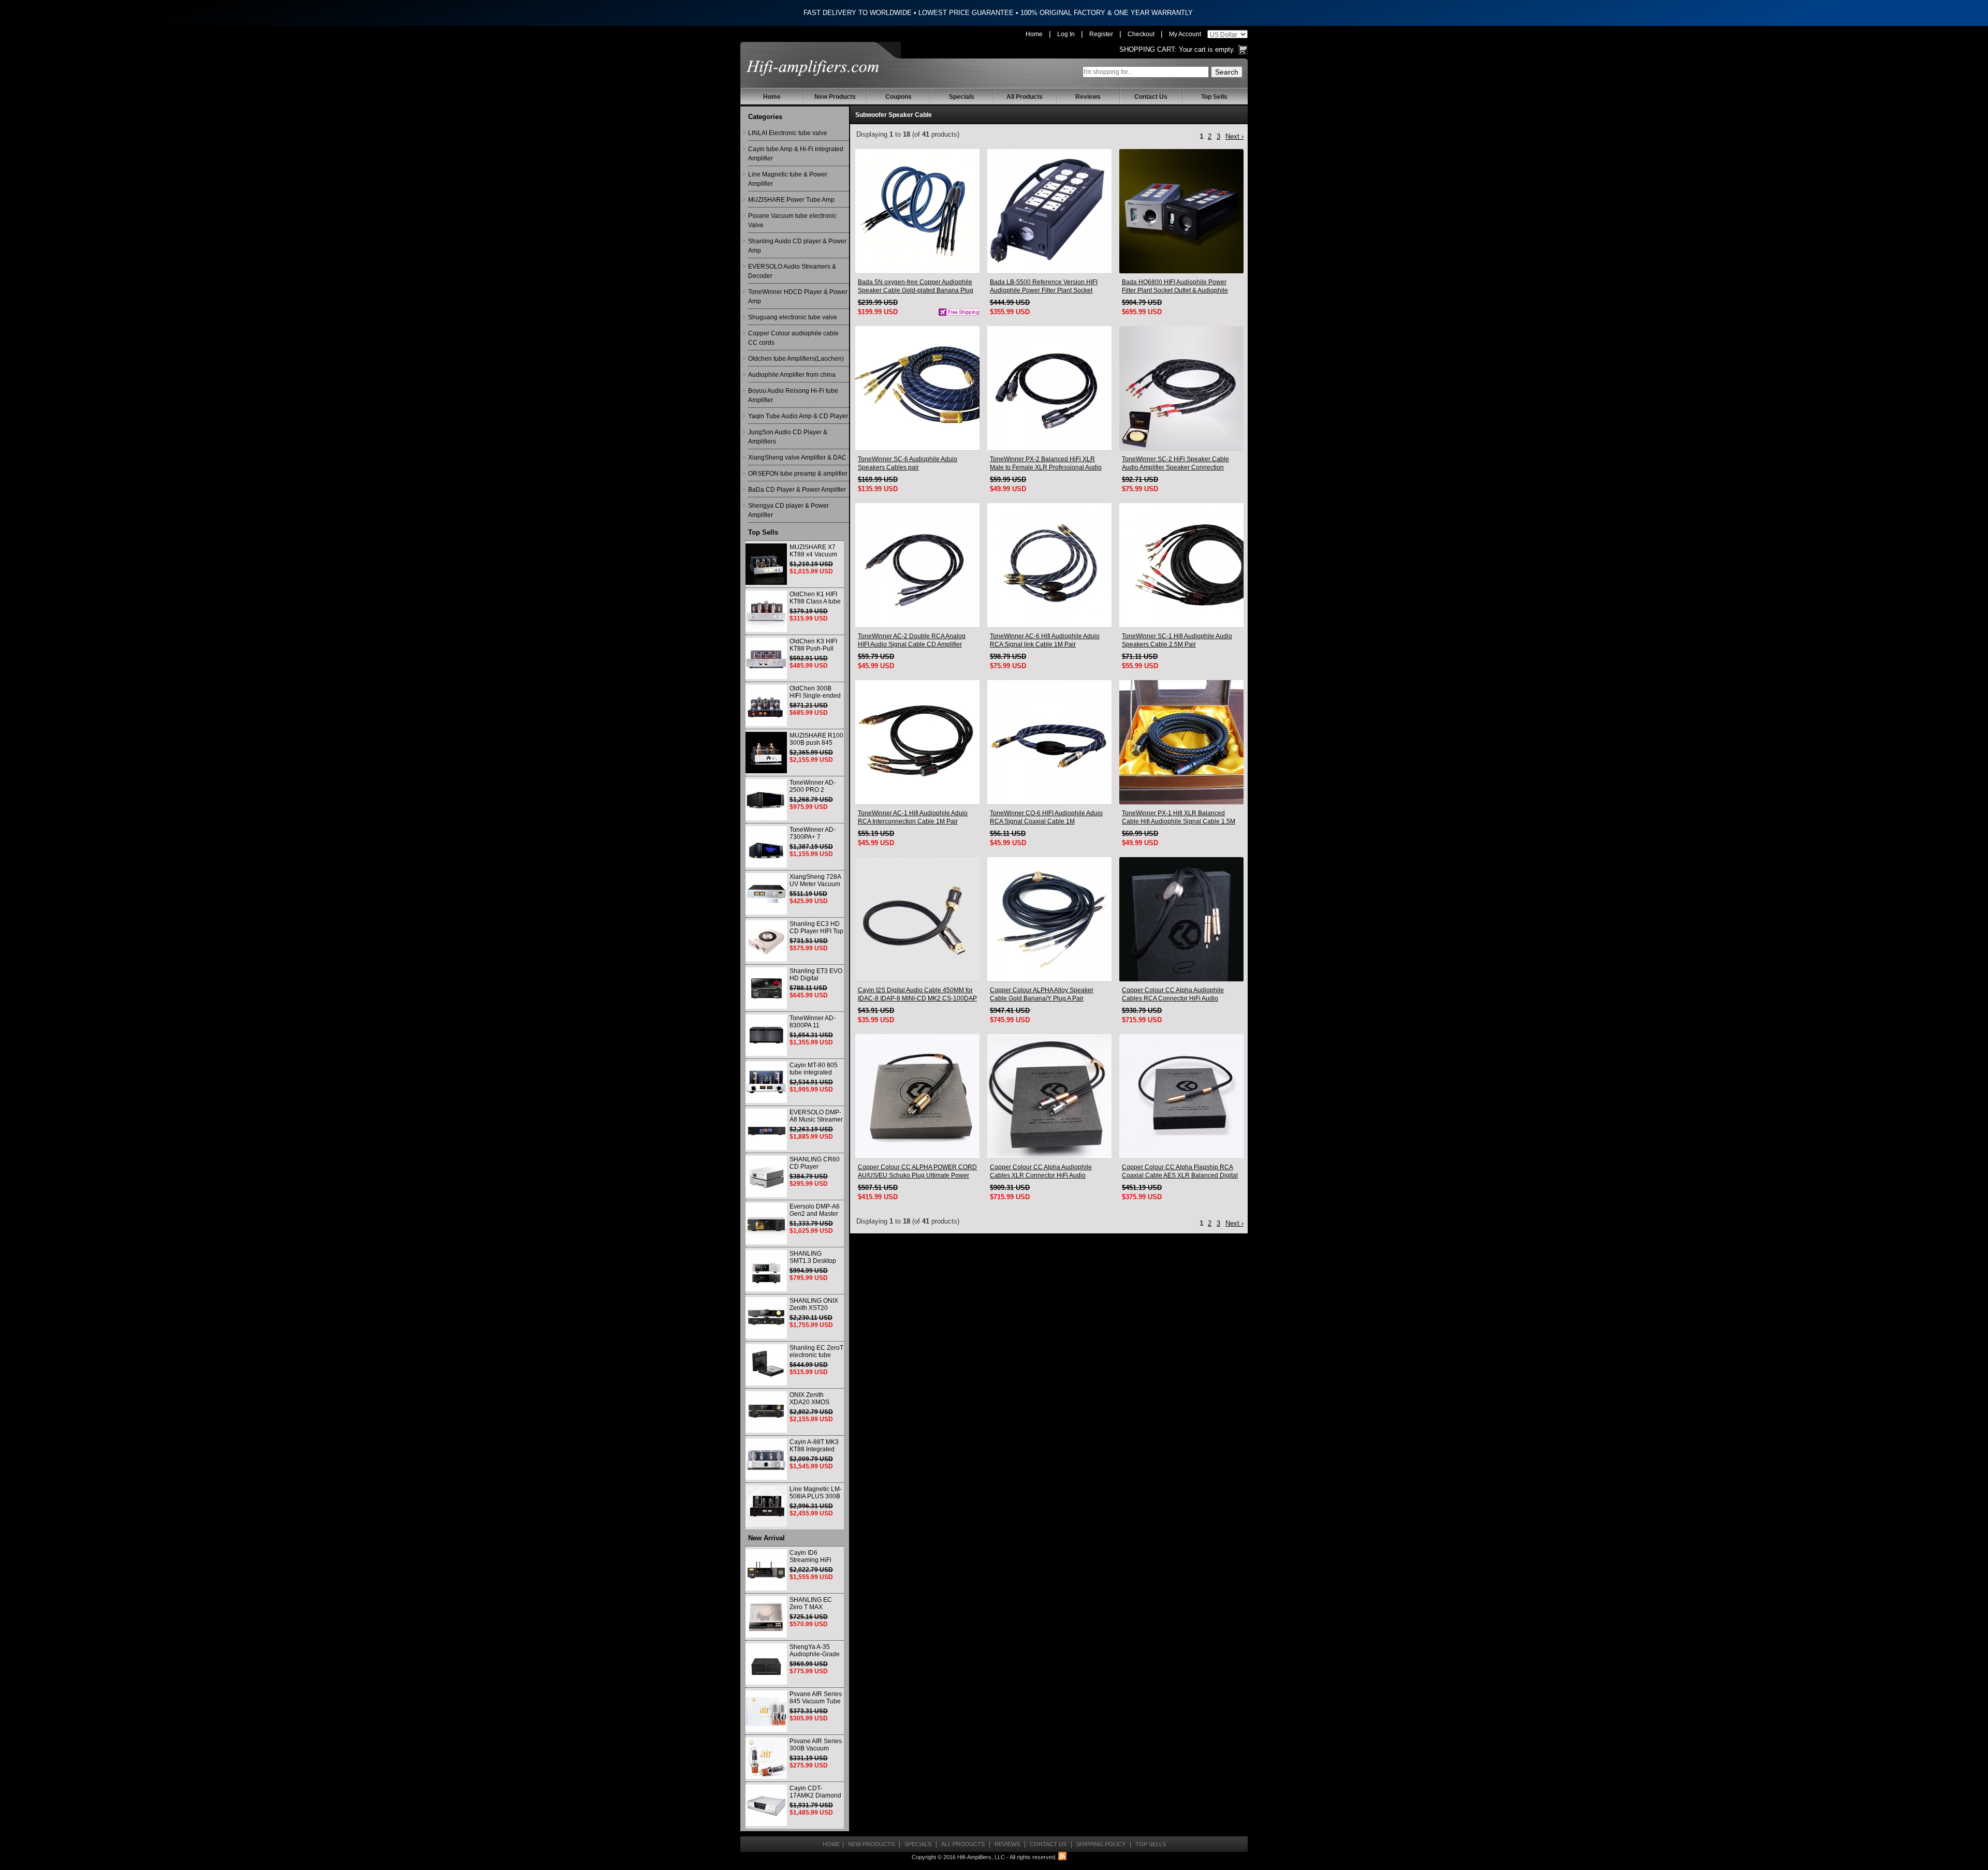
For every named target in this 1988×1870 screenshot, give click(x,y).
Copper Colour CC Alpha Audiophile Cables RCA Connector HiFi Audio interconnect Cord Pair (1173, 995)
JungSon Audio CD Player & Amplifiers (788, 437)
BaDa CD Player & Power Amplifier (797, 490)
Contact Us (1151, 97)
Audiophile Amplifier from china (792, 375)
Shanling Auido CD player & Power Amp (797, 246)
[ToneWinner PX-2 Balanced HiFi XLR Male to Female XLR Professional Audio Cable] (1049, 388)
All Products (1025, 97)
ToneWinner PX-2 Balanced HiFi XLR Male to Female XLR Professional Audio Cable (1046, 463)
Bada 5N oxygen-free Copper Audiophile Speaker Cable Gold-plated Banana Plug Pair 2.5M (916, 286)
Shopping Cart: (1148, 49)
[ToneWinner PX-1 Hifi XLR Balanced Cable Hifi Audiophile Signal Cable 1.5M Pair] (1181, 742)
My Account (1185, 34)
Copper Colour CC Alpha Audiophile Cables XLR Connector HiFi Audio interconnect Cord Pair (1041, 1172)
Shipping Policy (1101, 1844)
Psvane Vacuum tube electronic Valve (792, 220)
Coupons (898, 97)
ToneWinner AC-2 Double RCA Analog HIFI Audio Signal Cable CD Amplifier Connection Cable (912, 640)
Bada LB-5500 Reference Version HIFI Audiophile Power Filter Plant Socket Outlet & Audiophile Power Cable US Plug (1048, 286)
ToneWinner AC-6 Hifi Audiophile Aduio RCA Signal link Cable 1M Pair (1045, 640)
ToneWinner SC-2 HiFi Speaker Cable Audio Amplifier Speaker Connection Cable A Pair (1175, 463)
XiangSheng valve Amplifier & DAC (797, 458)
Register (1101, 34)
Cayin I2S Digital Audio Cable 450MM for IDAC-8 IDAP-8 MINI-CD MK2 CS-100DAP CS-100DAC (917, 995)
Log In (1066, 34)
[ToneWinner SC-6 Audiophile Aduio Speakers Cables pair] (917, 388)
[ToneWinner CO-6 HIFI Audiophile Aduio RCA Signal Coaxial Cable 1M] (1049, 742)
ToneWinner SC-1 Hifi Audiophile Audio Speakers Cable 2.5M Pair (1177, 640)
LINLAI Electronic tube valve (788, 133)
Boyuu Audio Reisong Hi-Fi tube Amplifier (793, 395)
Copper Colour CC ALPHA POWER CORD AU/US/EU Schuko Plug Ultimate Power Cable (917, 1172)
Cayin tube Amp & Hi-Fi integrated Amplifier (796, 154)
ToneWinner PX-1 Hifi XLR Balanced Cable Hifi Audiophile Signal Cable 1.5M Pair (1179, 818)
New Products (835, 97)
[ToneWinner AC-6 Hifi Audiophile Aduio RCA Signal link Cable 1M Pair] (1049, 565)
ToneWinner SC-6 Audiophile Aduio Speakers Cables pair (908, 463)
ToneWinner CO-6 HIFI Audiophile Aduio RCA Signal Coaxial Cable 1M (1046, 817)
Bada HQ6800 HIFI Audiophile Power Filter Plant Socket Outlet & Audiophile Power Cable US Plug (1175, 286)
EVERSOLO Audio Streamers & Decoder (792, 271)
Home (1034, 34)
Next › (1234, 136)
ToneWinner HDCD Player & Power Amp (798, 297)
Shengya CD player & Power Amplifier (788, 510)
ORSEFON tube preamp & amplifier (798, 474)
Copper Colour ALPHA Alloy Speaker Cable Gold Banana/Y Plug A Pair (1042, 994)
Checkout (1141, 34)
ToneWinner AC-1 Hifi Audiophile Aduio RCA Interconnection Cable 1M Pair (913, 817)
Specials (962, 97)
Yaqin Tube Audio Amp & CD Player (798, 416)
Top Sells (1214, 97)
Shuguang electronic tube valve (793, 317)
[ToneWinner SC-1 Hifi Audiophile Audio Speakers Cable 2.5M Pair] (1181, 565)
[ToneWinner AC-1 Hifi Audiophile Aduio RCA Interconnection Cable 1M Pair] (917, 742)
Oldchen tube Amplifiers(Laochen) (796, 359)
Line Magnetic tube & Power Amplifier (788, 179)
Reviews (1088, 97)
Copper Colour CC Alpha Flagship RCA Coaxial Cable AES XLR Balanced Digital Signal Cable (1180, 1172)
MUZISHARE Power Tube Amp (791, 200)
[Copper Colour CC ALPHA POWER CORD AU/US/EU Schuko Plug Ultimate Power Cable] (917, 1096)
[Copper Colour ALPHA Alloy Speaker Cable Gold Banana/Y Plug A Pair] (1049, 919)
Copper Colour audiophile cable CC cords (793, 338)
